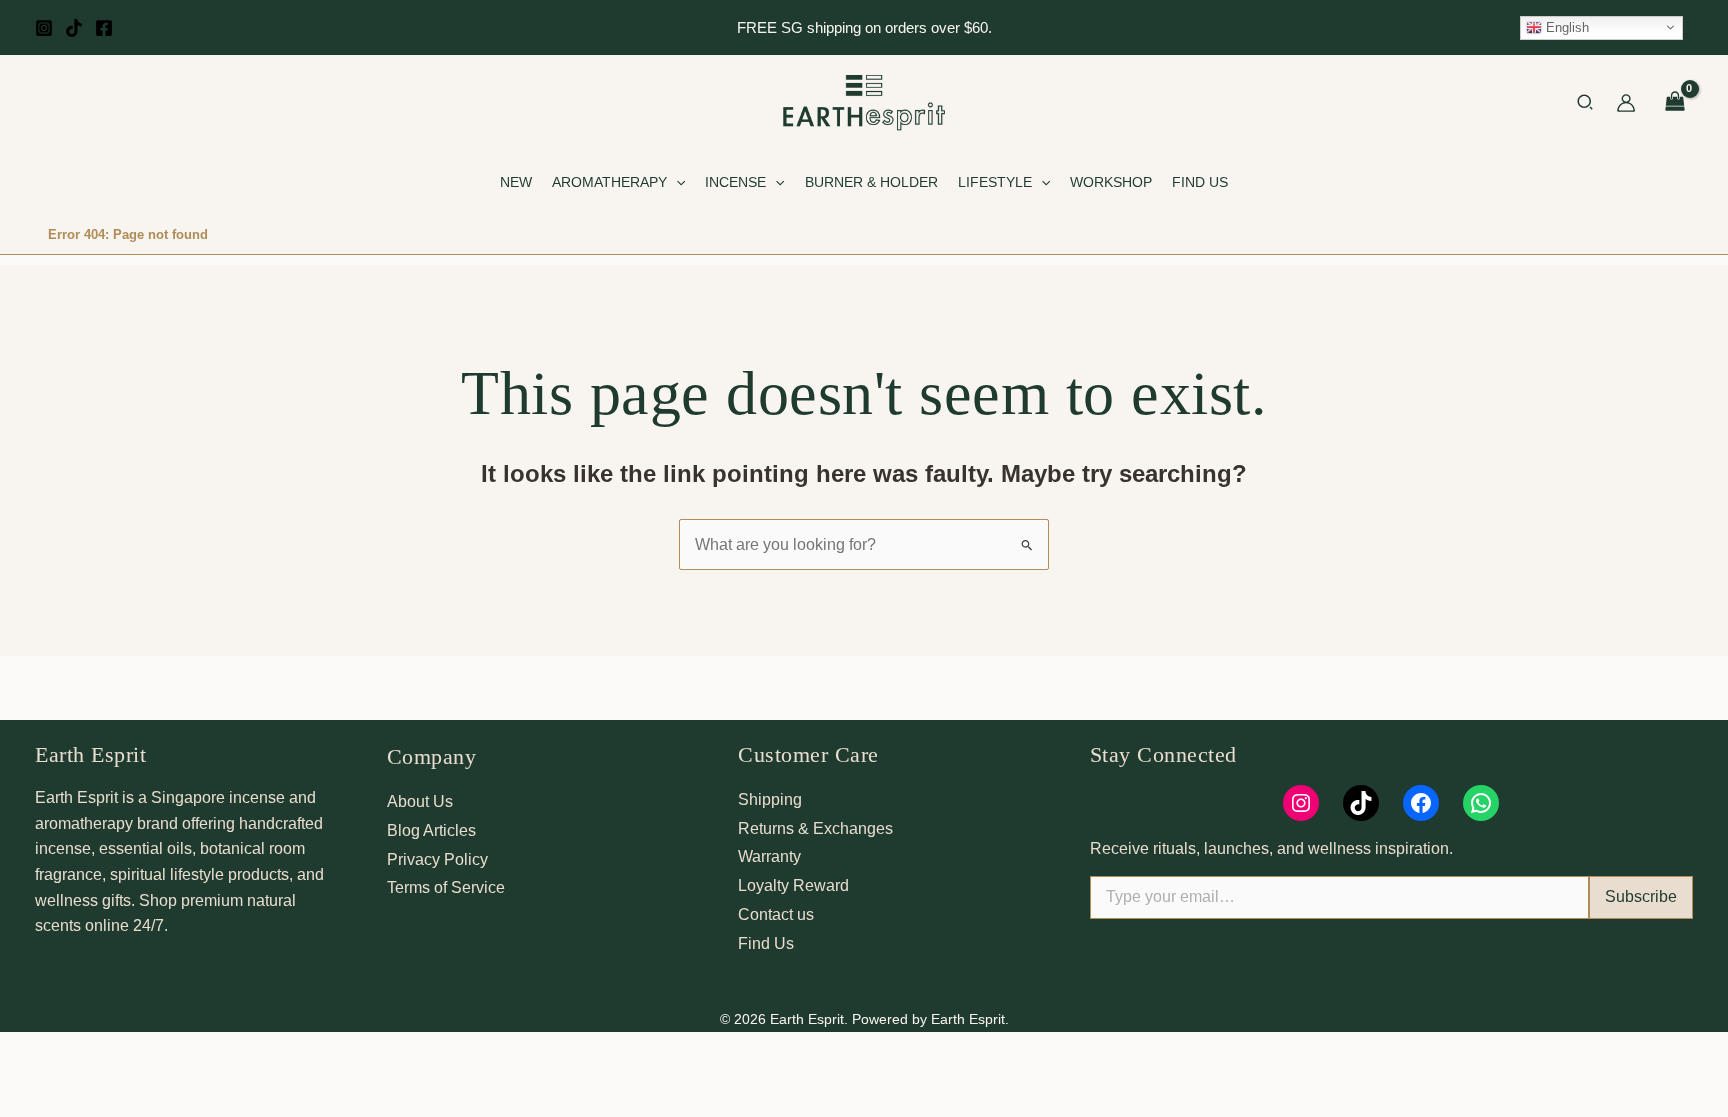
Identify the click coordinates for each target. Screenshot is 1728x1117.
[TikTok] (74, 28)
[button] (1586, 105)
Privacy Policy (437, 859)
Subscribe (1641, 896)
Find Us (766, 943)
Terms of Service (446, 887)
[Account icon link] (1626, 103)
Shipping (770, 799)
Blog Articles (431, 830)
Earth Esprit (90, 754)
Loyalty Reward (793, 885)
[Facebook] (104, 28)
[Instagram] (44, 28)
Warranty (769, 856)
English (1565, 26)
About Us (420, 801)
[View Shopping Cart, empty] (1674, 103)
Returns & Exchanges (815, 828)
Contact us (776, 914)
